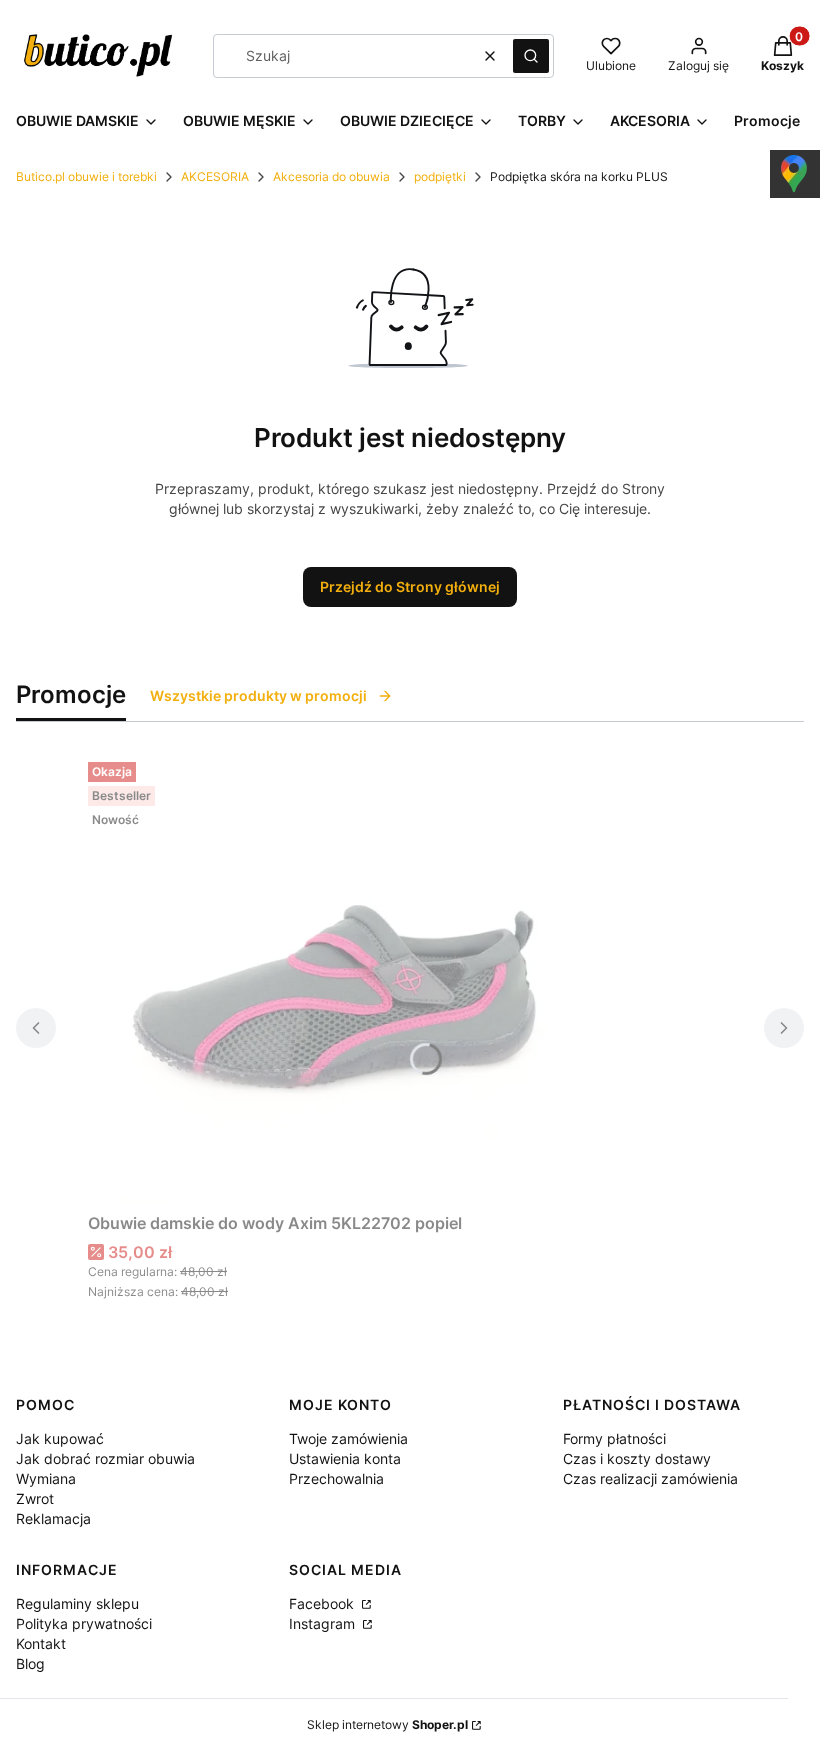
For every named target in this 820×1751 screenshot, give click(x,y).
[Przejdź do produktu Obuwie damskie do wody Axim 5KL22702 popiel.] (338, 979)
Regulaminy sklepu (77, 1603)
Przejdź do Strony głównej (410, 586)
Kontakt (41, 1643)
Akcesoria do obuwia (331, 176)
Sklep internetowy (387, 1724)
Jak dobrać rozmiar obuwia (105, 1458)
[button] (531, 56)
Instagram (324, 1623)
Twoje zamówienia (348, 1438)
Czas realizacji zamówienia (650, 1478)
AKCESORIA (215, 176)
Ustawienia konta (345, 1458)
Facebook (323, 1603)
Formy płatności (614, 1438)
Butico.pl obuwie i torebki (86, 176)
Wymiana (46, 1478)
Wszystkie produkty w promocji (258, 695)
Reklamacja (53, 1518)
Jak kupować (60, 1438)
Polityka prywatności (84, 1623)
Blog (30, 1663)
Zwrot (35, 1498)
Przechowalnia (336, 1478)
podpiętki (440, 176)
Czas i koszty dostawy (637, 1458)
